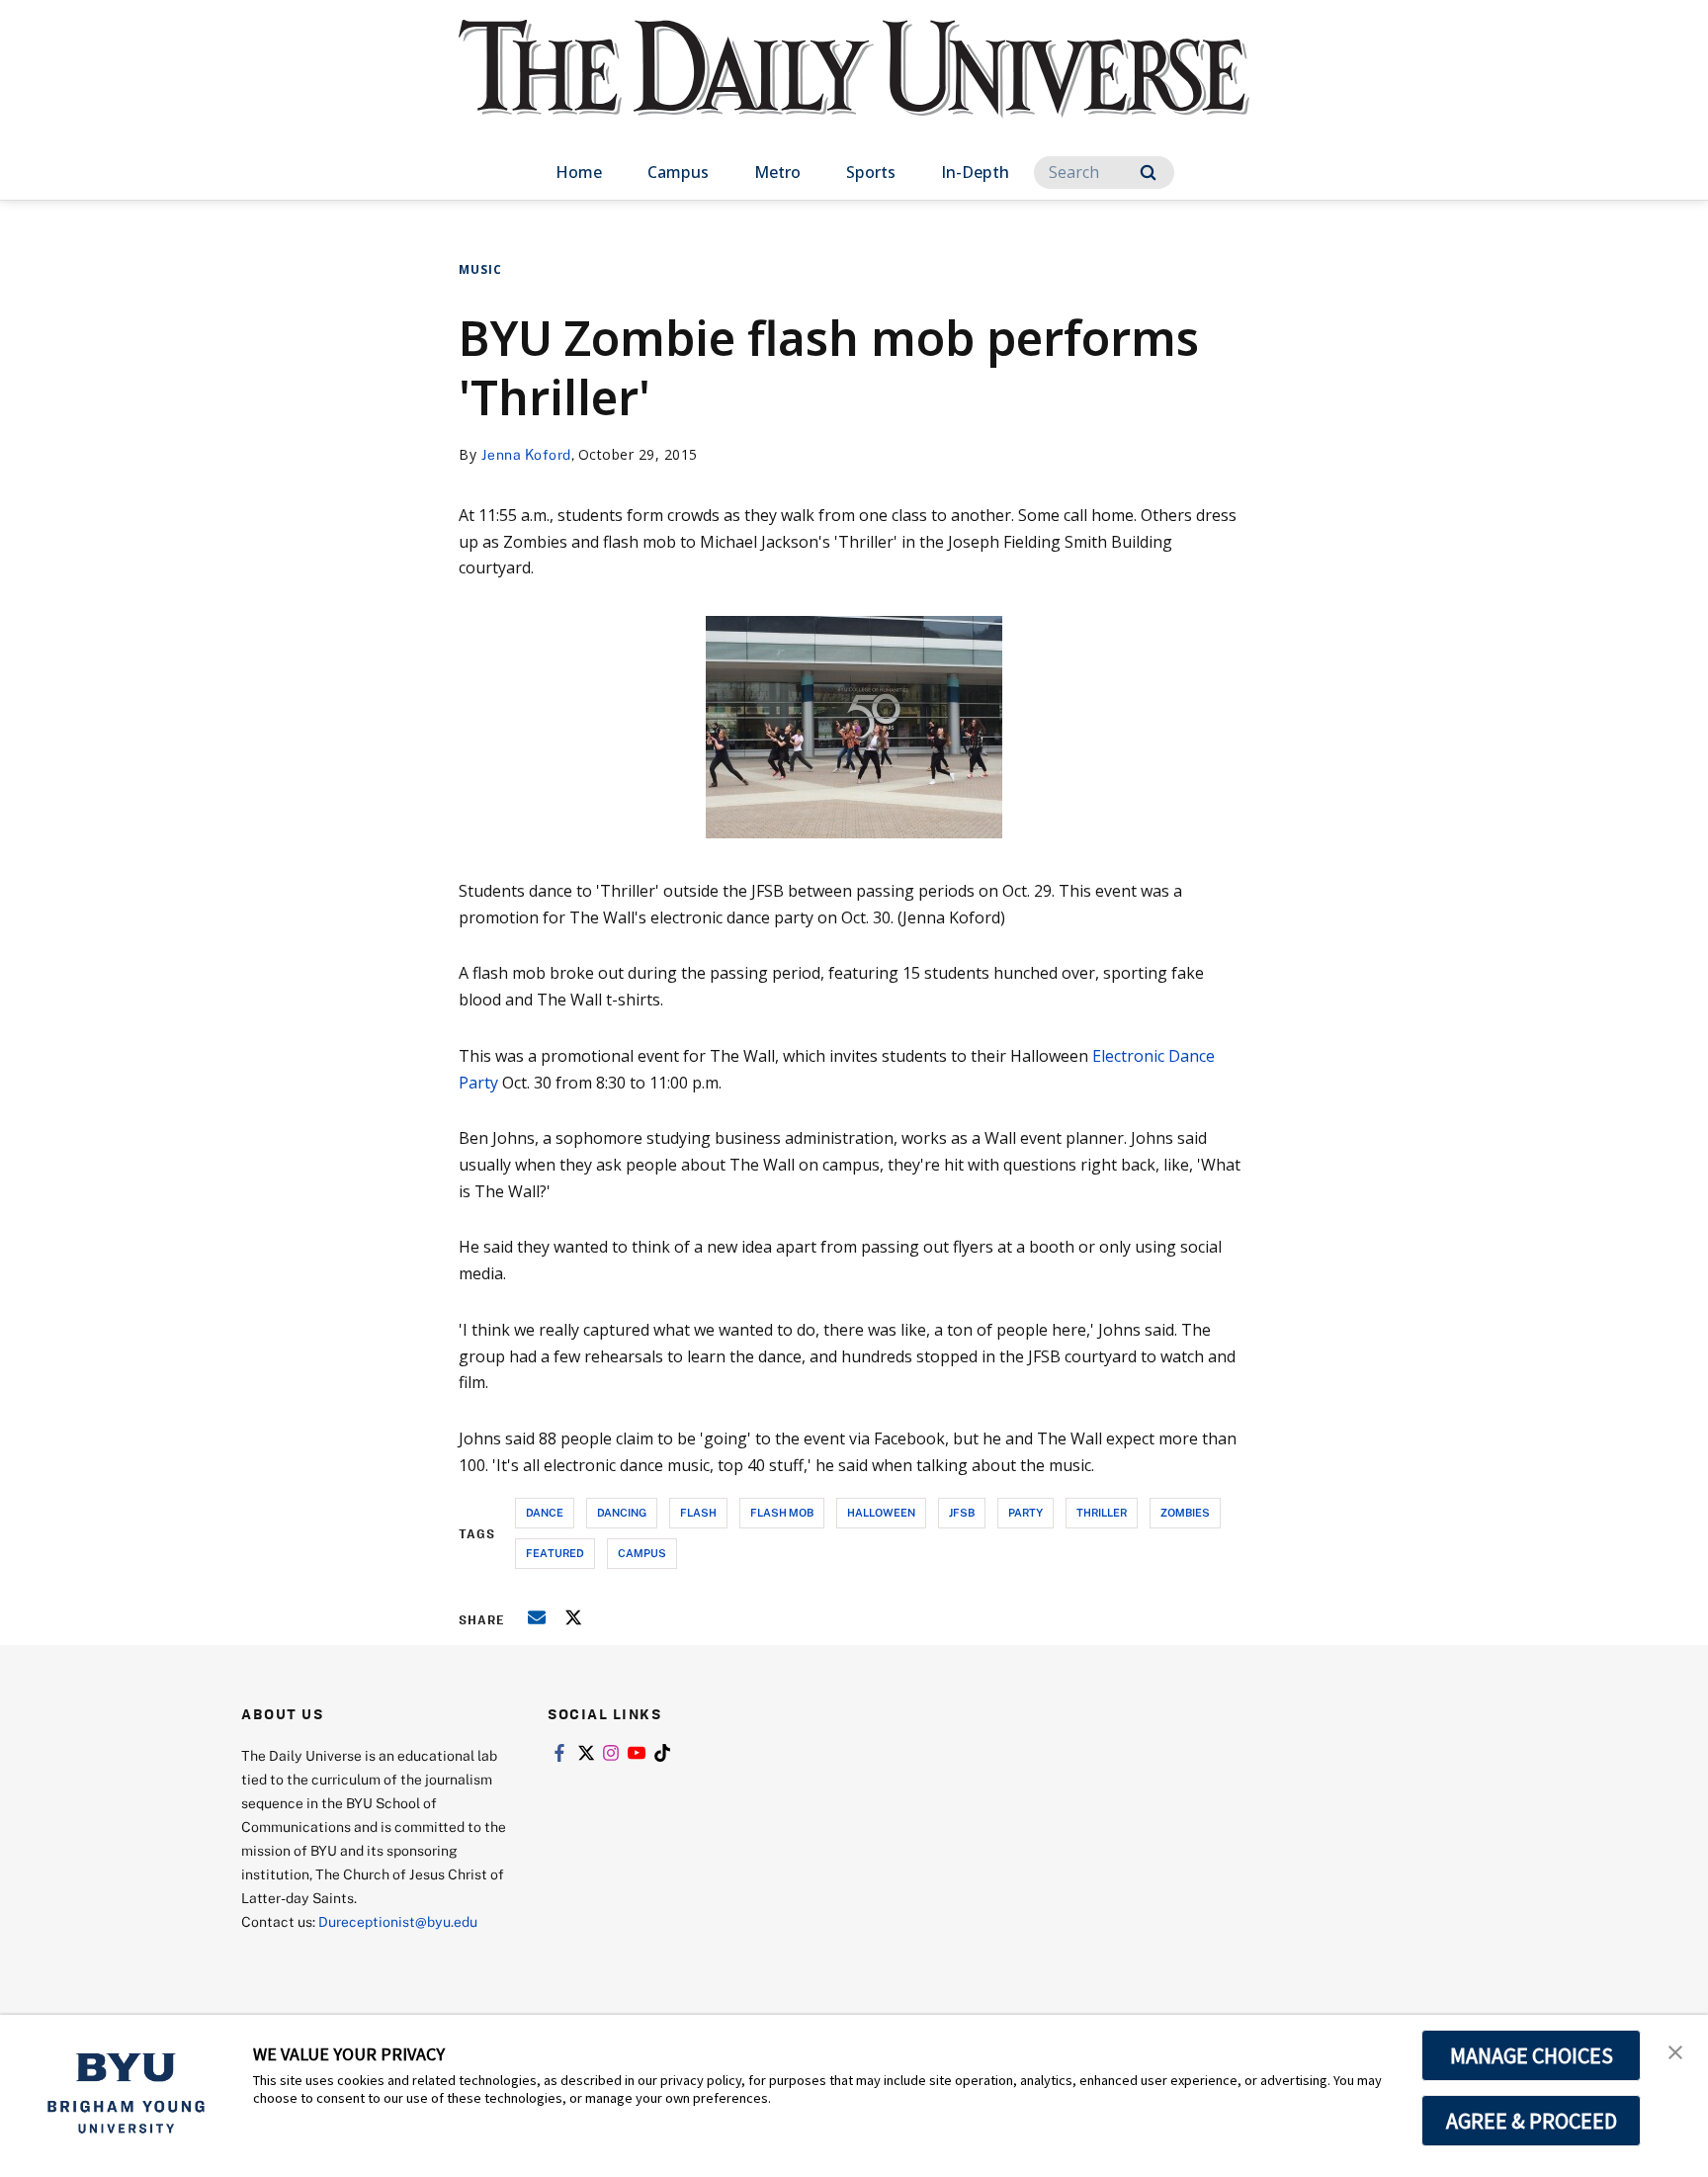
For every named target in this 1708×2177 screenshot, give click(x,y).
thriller (1102, 1512)
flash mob (782, 1512)
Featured (555, 1553)
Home (579, 172)
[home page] (854, 88)
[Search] (1148, 173)
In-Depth (975, 172)
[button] (1675, 2050)
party (1025, 1512)
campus (642, 1553)
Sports (871, 172)
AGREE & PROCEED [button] (1532, 2121)
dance (545, 1512)
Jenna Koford (526, 454)
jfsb (962, 1512)
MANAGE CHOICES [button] (1532, 2055)
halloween (881, 1512)
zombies (1185, 1512)
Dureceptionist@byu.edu (398, 1921)
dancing (622, 1512)
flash (698, 1512)
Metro (777, 172)
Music (480, 269)
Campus (678, 172)
